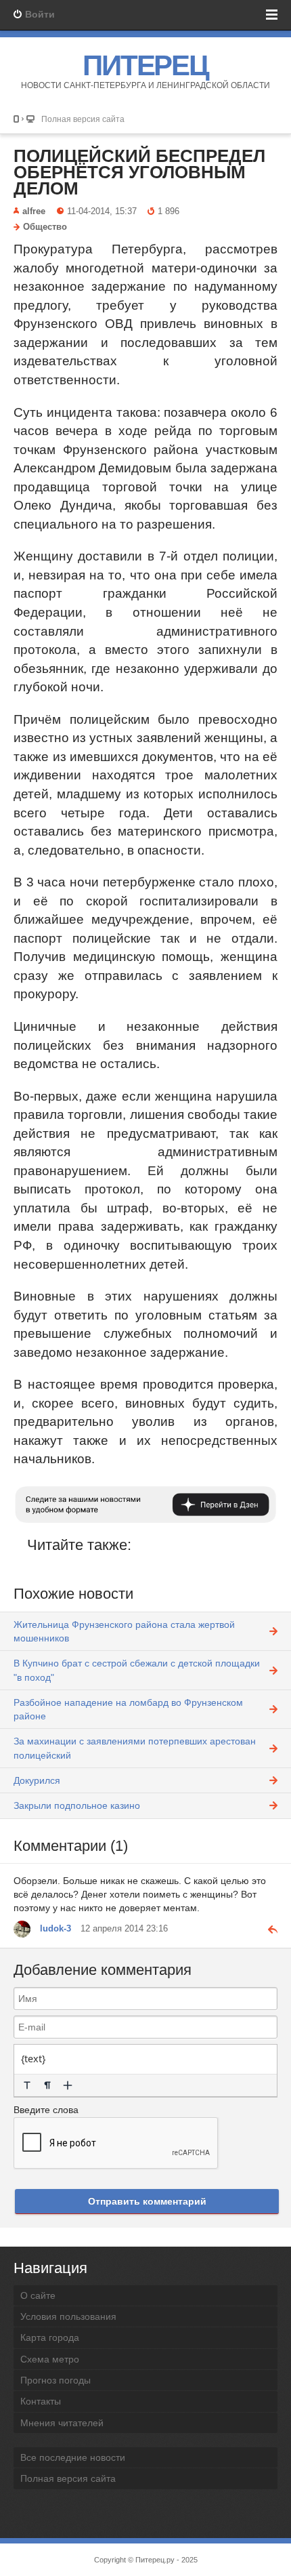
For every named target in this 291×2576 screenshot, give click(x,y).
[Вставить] (68, 2085)
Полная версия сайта (83, 119)
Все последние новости (73, 2457)
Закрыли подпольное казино (77, 1805)
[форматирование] (27, 2085)
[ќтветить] (267, 1929)
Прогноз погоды (55, 2380)
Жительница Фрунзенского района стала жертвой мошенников (124, 1631)
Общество (45, 227)
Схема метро (50, 2359)
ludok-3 (55, 1929)
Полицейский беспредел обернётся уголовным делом (139, 172)
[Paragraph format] (47, 2085)
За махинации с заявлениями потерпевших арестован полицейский (135, 1748)
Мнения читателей (62, 2423)
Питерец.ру (155, 2560)
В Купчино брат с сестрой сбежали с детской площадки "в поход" (137, 1670)
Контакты (41, 2401)
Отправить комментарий (147, 2201)
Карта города (50, 2337)
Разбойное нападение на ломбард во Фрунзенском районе (128, 1709)
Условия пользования (68, 2316)
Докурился (37, 1780)
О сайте (38, 2295)
